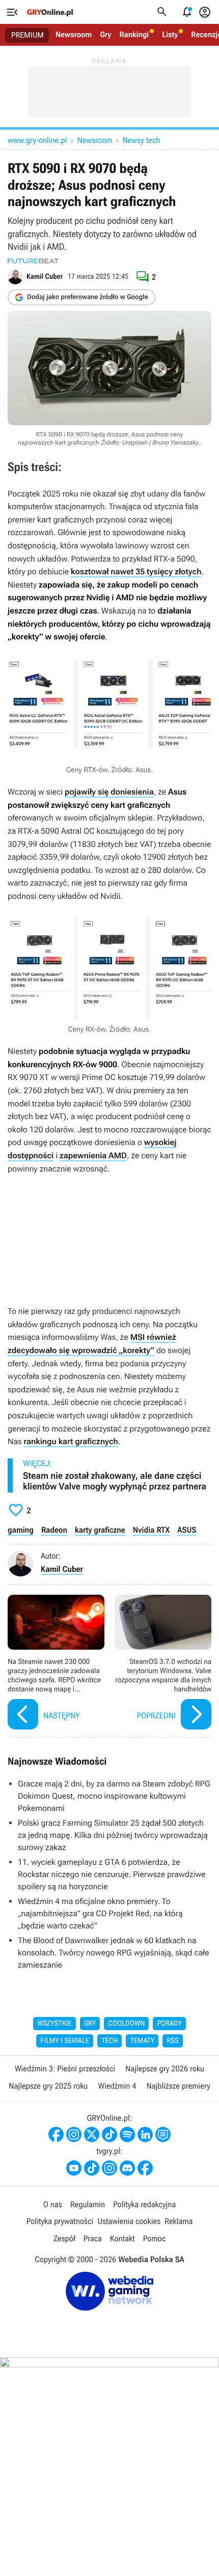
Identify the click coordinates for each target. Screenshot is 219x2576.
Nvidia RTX (152, 1530)
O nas (53, 2204)
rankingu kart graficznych (71, 1441)
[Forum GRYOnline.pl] (163, 2134)
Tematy (142, 2041)
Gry (105, 35)
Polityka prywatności (60, 2221)
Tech (110, 2041)
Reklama (179, 2221)
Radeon (54, 1530)
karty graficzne (100, 1530)
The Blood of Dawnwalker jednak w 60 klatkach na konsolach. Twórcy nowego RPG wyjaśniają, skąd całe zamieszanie (114, 1953)
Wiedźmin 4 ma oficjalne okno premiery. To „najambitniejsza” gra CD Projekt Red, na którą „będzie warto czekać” (100, 1913)
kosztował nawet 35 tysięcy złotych (136, 572)
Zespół (64, 2238)
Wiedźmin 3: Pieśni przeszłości (65, 2069)
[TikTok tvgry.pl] (92, 2168)
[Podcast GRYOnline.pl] (127, 2134)
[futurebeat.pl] (33, 261)
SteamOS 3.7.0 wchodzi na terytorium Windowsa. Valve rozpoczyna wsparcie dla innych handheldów (163, 1663)
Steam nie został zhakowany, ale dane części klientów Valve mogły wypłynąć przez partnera (115, 1482)
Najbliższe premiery (178, 2086)
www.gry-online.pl (37, 140)
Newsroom (74, 35)
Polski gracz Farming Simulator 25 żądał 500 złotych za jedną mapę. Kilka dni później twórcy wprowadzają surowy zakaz (113, 1835)
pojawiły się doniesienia (109, 792)
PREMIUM (28, 35)
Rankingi (134, 35)
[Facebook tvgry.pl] (145, 2168)
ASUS (187, 1530)
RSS (172, 2041)
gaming (21, 1530)
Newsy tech (142, 140)
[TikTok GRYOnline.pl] (109, 2134)
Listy (170, 35)
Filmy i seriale (65, 2041)
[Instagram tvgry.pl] (109, 2168)
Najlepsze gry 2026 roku (165, 2069)
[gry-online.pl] (50, 12)
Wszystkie (54, 2024)
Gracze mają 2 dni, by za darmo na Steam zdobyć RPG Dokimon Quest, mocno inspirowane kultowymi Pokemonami (114, 1796)
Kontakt (122, 2238)
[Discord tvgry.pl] (127, 2168)
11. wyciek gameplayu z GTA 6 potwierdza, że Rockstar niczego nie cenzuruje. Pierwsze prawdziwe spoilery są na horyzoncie (112, 1874)
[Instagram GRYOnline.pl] (74, 2134)
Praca (93, 2238)
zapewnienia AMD (93, 1155)
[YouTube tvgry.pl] (74, 2168)
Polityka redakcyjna (144, 2204)
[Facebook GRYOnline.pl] (56, 2134)
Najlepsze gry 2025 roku (48, 2086)
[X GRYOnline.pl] (92, 2134)
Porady (169, 2024)
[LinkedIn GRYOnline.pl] (145, 2134)
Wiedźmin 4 (117, 2086)
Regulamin (88, 2204)
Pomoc (154, 2238)
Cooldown (126, 2024)
